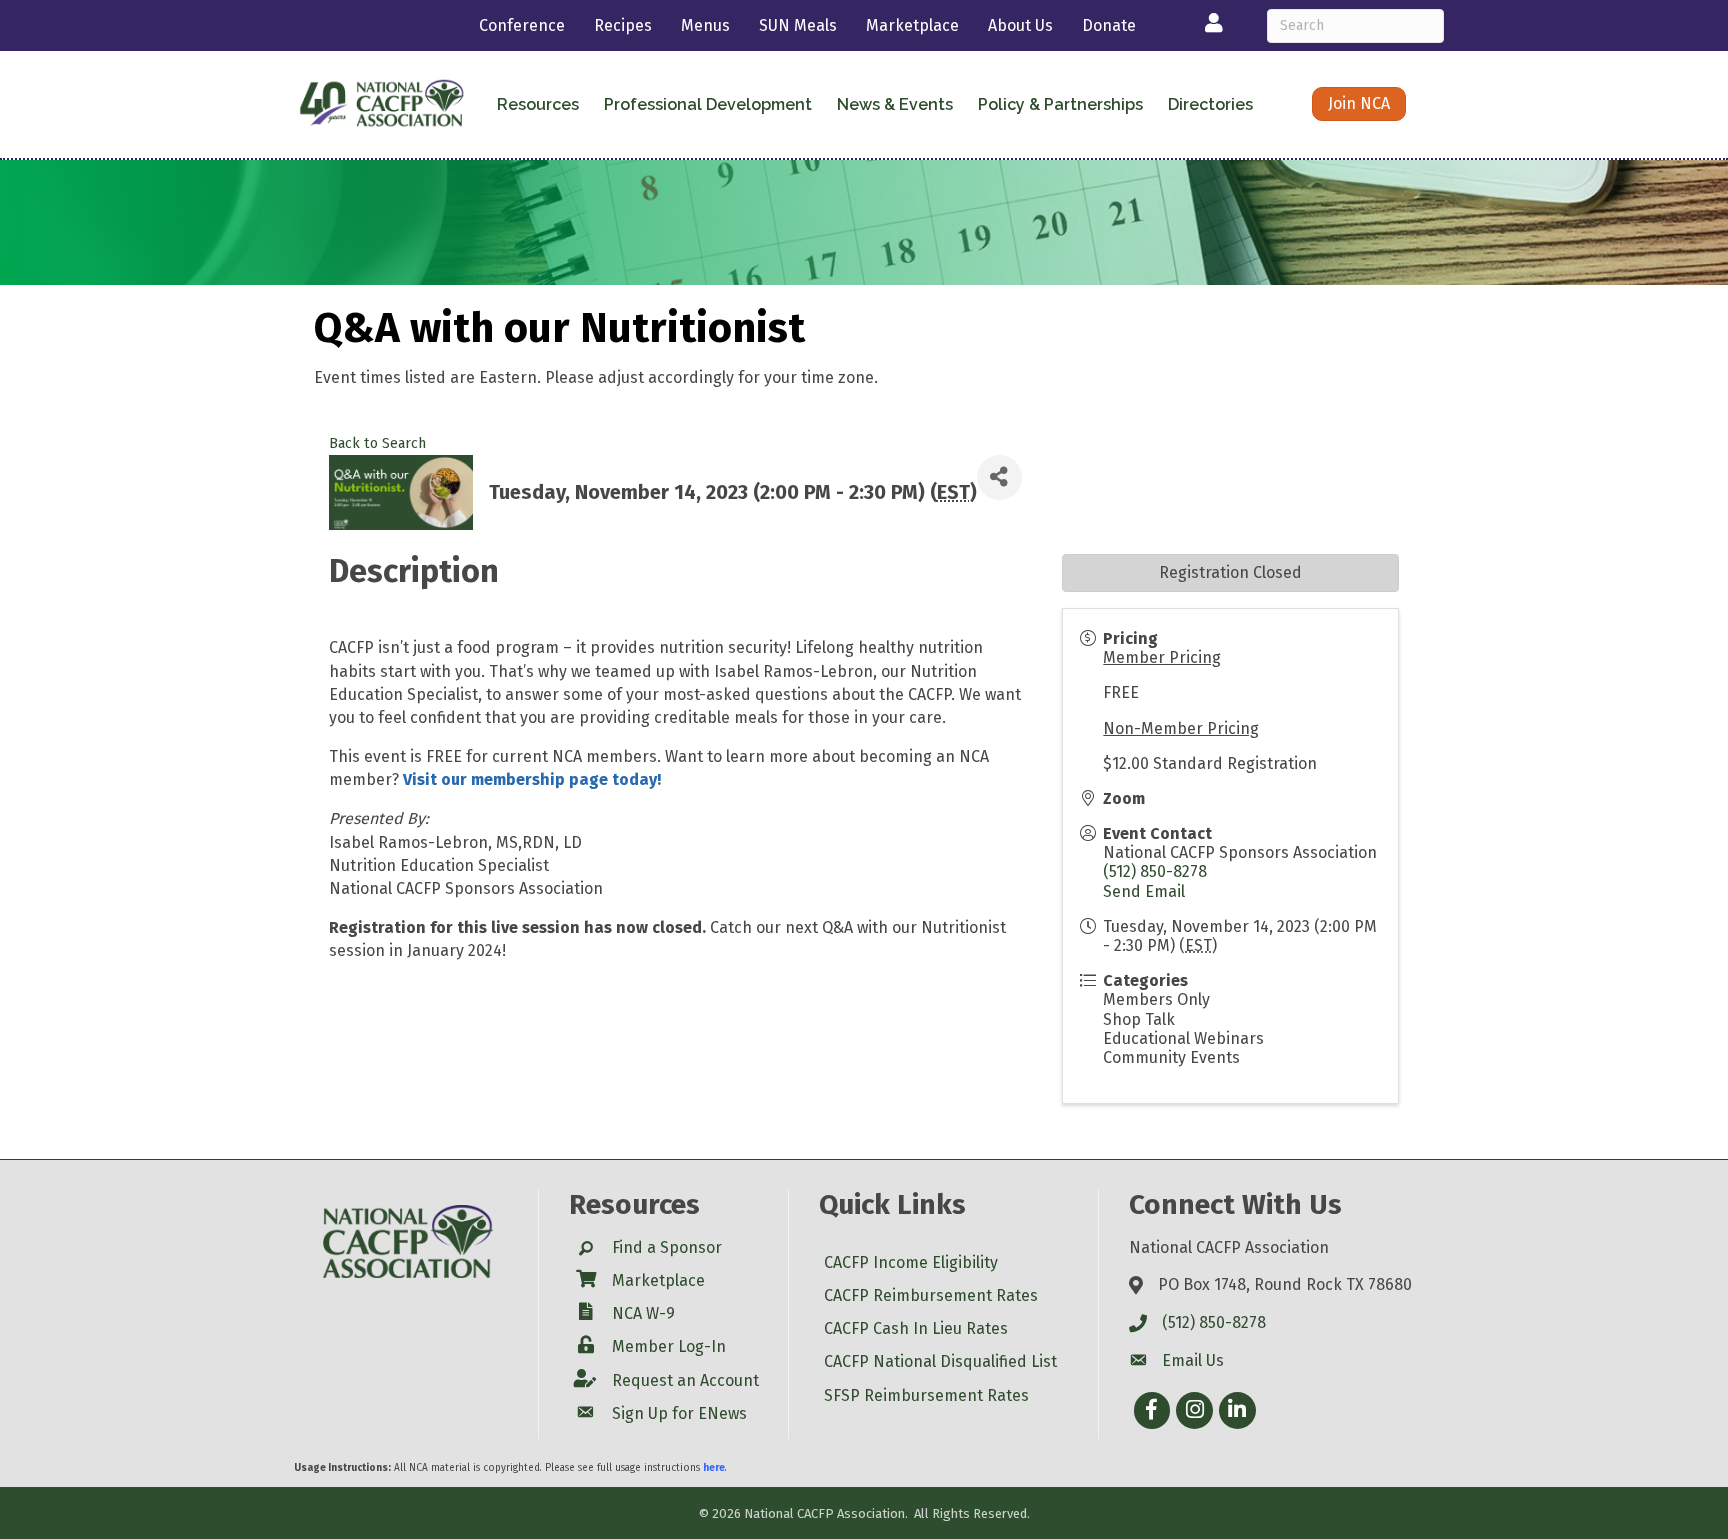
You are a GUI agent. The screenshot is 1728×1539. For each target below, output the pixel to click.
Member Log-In (669, 1346)
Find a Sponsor (667, 1247)
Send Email (1144, 891)
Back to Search (377, 443)
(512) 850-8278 (1155, 871)
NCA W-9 (643, 1313)
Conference (522, 25)
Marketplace (912, 25)
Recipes (623, 25)
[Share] (999, 477)
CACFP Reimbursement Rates (931, 1295)
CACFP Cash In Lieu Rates (916, 1328)
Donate (1109, 25)
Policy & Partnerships (1060, 104)
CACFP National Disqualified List (940, 1361)
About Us (1020, 25)
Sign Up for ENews (679, 1413)
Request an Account (685, 1380)
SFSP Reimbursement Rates (926, 1395)
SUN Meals (798, 25)
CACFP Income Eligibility (911, 1262)
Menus (705, 25)
